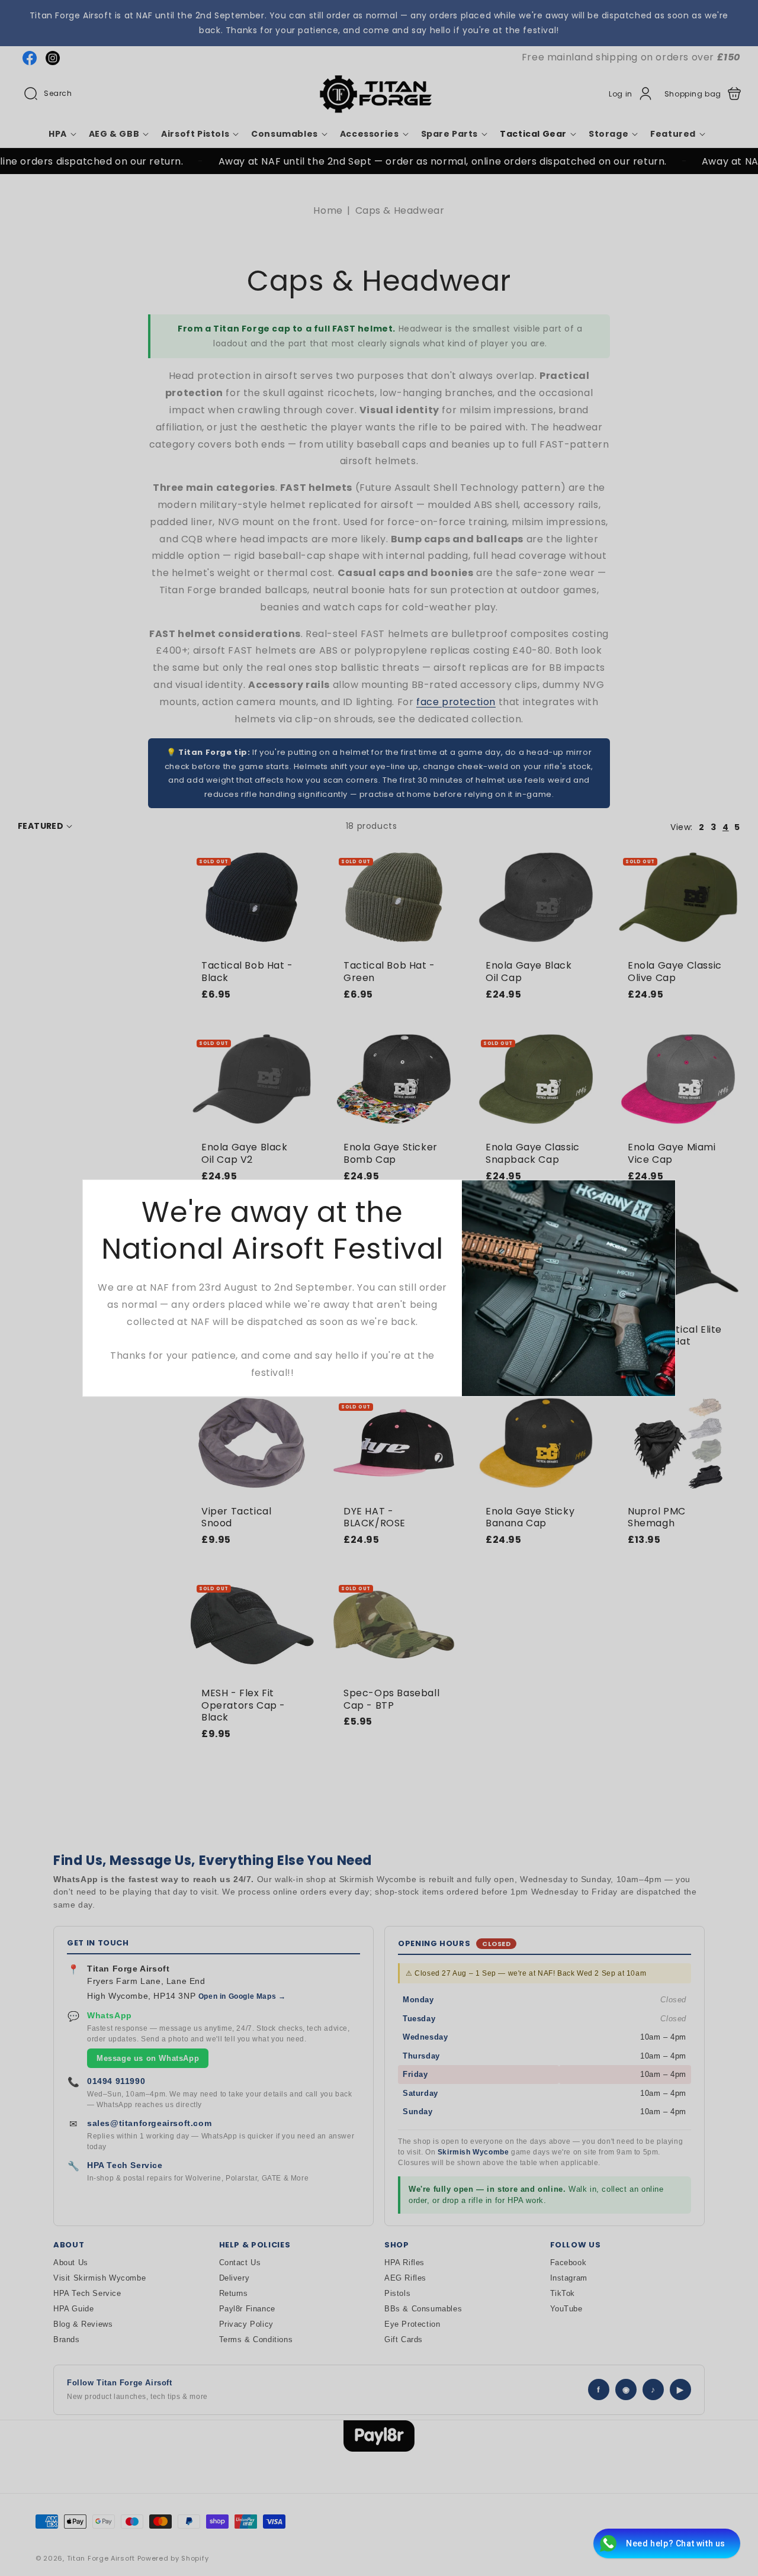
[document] (379, 1288)
